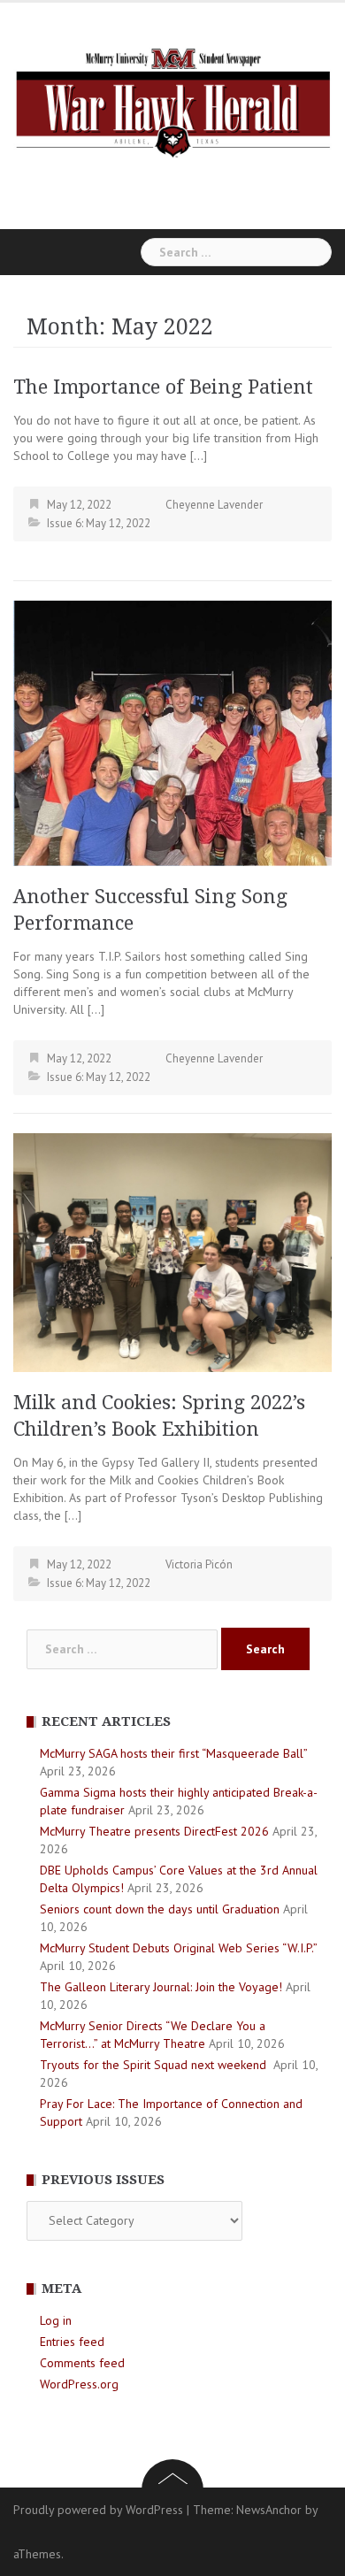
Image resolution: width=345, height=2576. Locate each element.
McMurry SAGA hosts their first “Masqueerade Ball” (173, 1753)
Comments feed (82, 2363)
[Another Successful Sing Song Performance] (172, 732)
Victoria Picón (199, 1564)
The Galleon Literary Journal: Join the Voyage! (161, 1987)
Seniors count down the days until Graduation (160, 1909)
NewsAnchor (269, 2510)
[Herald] (172, 101)
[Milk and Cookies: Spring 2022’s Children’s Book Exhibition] (172, 1252)
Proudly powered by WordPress (98, 2510)
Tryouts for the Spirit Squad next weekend (155, 2065)
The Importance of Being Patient (163, 387)
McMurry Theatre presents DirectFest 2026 (154, 1831)
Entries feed (72, 2342)
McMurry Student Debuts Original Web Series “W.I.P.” (178, 1948)
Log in (56, 2320)
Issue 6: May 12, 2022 (99, 523)
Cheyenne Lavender (214, 505)
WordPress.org (79, 2384)
